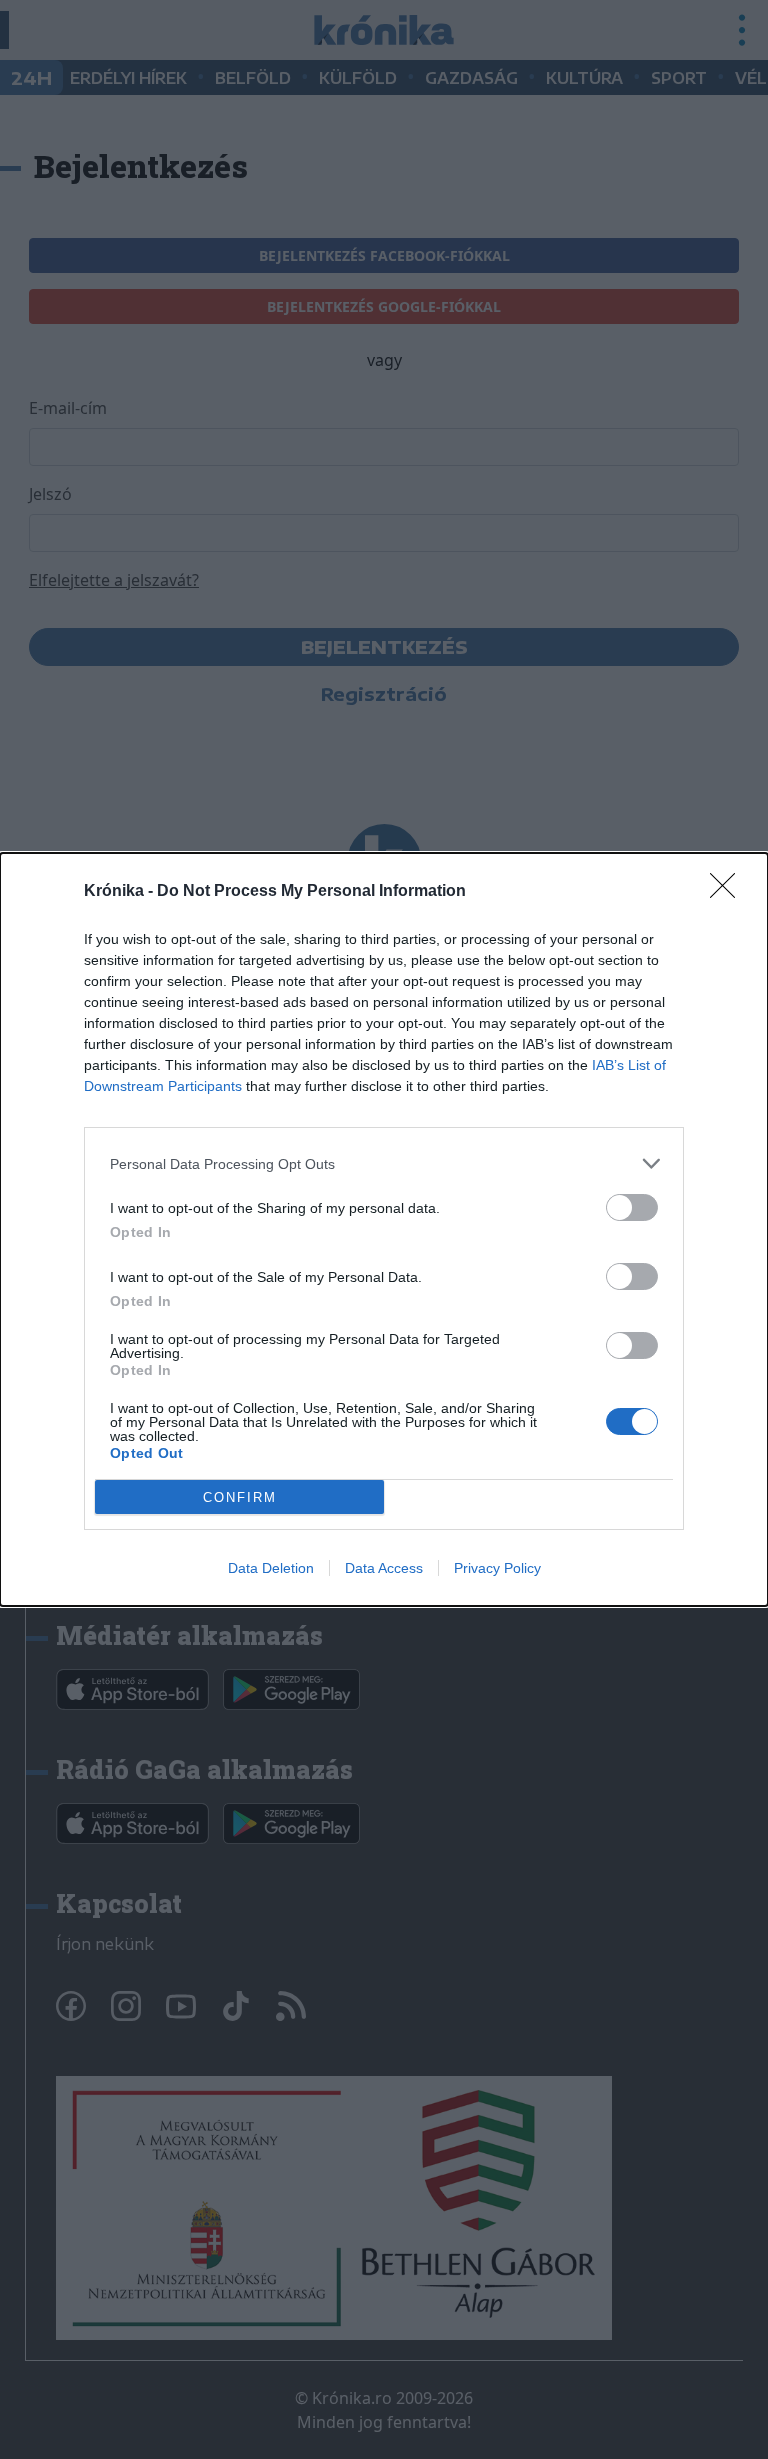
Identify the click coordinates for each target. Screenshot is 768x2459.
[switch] (632, 1207)
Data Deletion (271, 1568)
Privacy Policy (497, 1568)
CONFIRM (240, 1497)
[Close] (729, 892)
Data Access (384, 1568)
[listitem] (384, 1163)
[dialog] (384, 1229)
